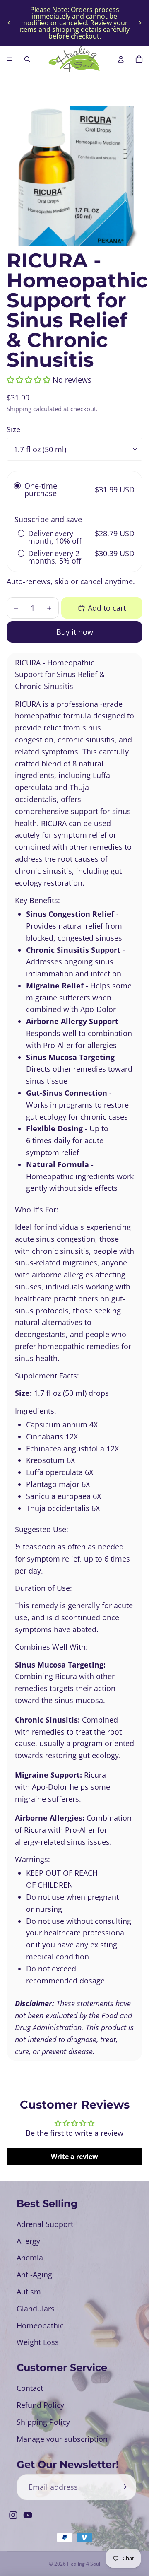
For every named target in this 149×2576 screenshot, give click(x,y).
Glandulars (36, 2309)
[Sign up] (123, 2487)
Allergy (28, 2241)
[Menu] (10, 59)
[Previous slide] (9, 23)
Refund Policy (40, 2405)
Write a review (74, 2157)
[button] (29, 380)
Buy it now (75, 632)
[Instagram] (13, 2515)
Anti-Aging (34, 2275)
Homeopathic (40, 2325)
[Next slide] (140, 23)
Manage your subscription (62, 2439)
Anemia (30, 2258)
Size (13, 429)
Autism (29, 2292)
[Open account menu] (121, 59)
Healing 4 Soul (84, 2564)
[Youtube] (28, 2515)
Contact (30, 2388)
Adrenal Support (45, 2224)
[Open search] (27, 59)
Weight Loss (38, 2342)
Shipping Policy (43, 2422)
